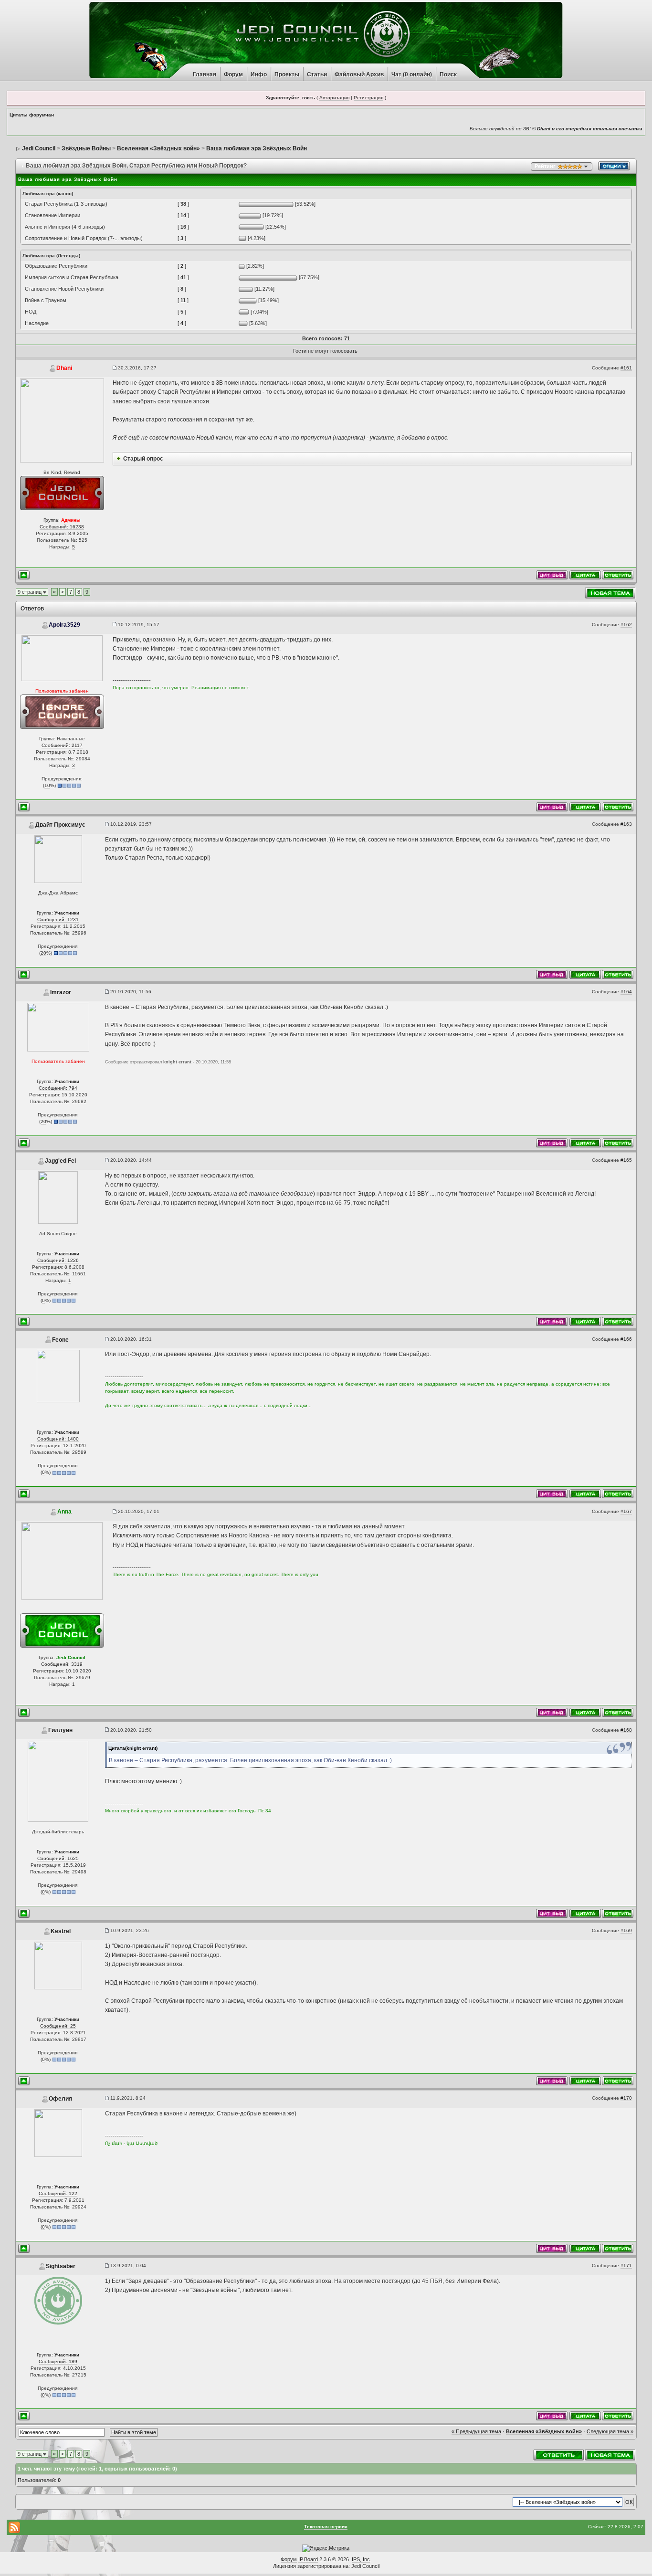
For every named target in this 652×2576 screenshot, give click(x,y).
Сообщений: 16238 (62, 527)
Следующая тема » (610, 2431)
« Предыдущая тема (476, 2431)
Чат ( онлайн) (412, 74)
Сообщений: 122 (58, 2193)
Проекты (287, 74)
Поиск (448, 74)
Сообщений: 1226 (58, 1260)
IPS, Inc (361, 2559)
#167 (626, 1511)
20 (43, 953)
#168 (626, 1730)
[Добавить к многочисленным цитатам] (585, 574)
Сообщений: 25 (58, 2026)
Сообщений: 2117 (62, 745)
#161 (626, 368)
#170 (626, 2098)
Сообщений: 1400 (58, 1439)
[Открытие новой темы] (610, 593)
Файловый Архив (359, 74)
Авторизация (334, 98)
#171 (626, 2266)
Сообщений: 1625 (58, 1858)
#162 (626, 625)
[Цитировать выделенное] (552, 574)
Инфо (259, 74)
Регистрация (368, 98)
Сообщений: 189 (58, 2361)
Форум (233, 74)
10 (47, 785)
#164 (626, 992)
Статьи (317, 74)
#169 (626, 1930)
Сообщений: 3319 (62, 1664)
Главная (205, 74)
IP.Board (308, 2559)
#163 (626, 824)
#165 (626, 1160)
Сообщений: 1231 (58, 920)
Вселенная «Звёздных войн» (544, 2431)
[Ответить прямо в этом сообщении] (618, 574)
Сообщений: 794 (58, 1088)
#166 (626, 1339)
